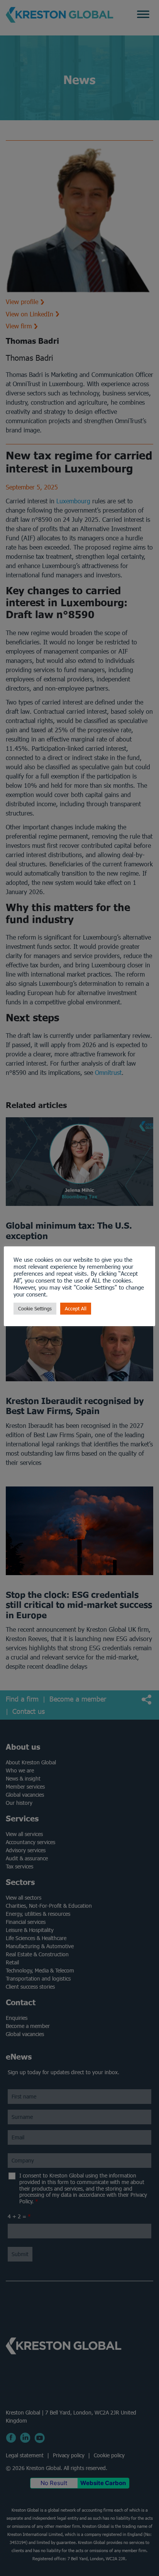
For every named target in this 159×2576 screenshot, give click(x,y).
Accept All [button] (76, 1309)
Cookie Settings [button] (35, 1309)
